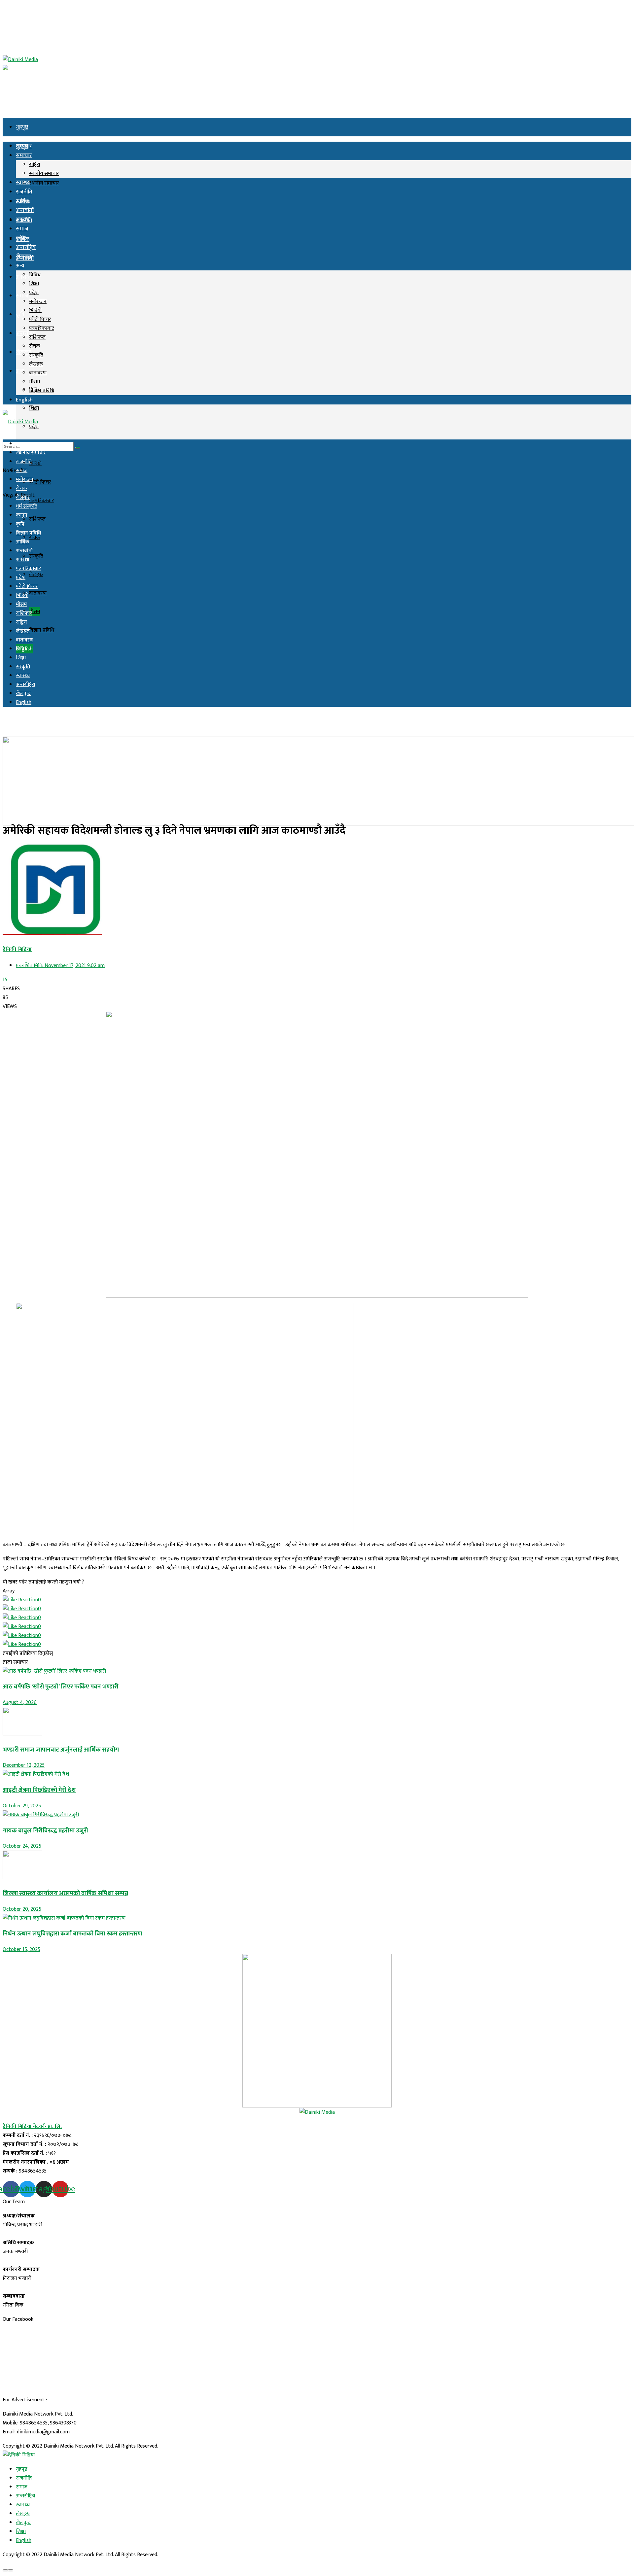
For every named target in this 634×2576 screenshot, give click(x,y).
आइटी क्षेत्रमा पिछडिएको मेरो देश (39, 1790)
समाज (22, 296)
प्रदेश (34, 293)
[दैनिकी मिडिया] (19, 2455)
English (24, 400)
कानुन (22, 515)
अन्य (20, 371)
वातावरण (38, 593)
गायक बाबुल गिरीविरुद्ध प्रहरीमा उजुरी (45, 1831)
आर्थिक (23, 201)
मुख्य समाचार (29, 444)
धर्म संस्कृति (27, 506)
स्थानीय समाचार (44, 183)
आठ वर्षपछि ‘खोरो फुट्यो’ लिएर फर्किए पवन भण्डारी (61, 1687)
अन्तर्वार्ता (25, 210)
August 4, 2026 (20, 1703)
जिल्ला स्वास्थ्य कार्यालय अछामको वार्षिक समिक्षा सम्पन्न (65, 1893)
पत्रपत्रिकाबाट (42, 501)
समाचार (24, 156)
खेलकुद (24, 257)
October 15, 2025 (21, 1949)
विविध (35, 275)
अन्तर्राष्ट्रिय (26, 333)
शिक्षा (34, 408)
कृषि (20, 315)
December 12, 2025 (24, 1765)
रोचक (35, 538)
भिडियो (35, 464)
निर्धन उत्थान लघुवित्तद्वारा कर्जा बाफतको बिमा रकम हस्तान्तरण (72, 1934)
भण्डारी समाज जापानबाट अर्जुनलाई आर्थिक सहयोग (61, 1750)
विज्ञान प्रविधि (42, 630)
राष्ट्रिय (35, 165)
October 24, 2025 (22, 1846)
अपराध (23, 220)
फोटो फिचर (40, 482)
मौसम (35, 612)
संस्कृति (36, 556)
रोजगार (23, 497)
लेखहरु (36, 575)
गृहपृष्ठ (22, 127)
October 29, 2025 (22, 1806)
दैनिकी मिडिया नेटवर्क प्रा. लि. (32, 2126)
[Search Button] (78, 448)
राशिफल (37, 519)
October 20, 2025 (22, 1909)
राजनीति (24, 192)
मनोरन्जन (38, 302)
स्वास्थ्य (23, 183)
